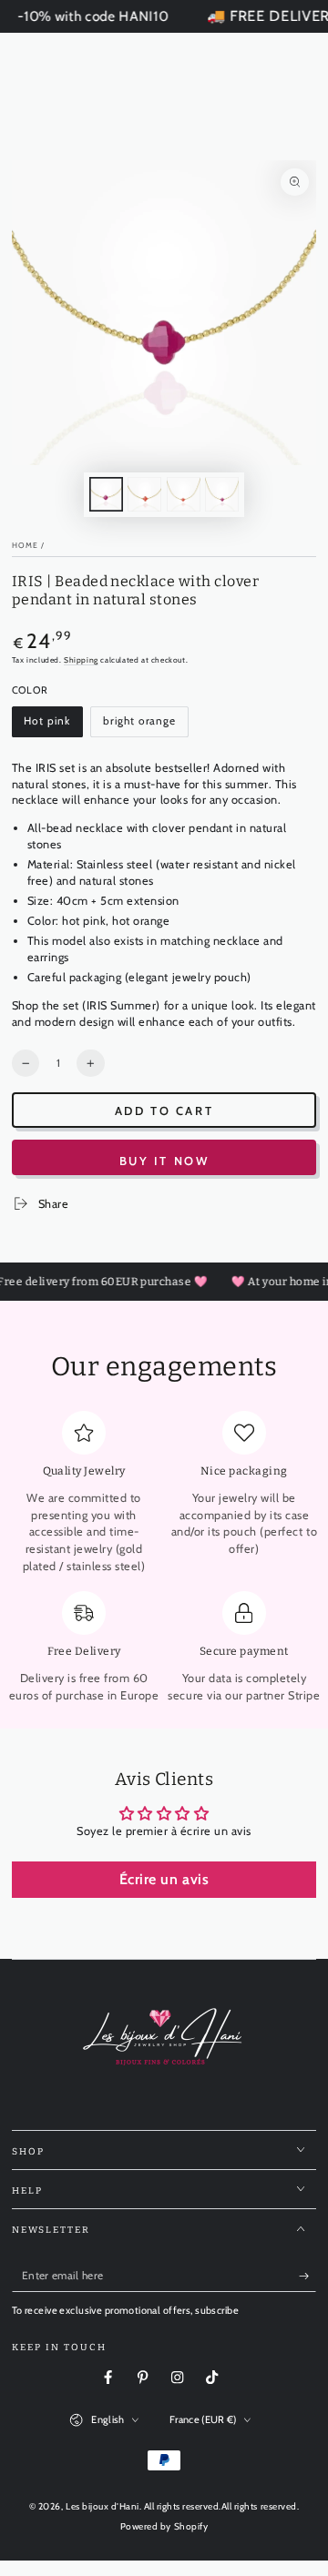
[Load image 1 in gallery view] (106, 494)
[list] (164, 1558)
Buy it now (164, 1161)
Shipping (81, 660)
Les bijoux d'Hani (102, 2506)
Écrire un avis (164, 1879)
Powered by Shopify (164, 2526)
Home (25, 545)
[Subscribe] (308, 2276)
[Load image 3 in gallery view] (184, 494)
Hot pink (53, 726)
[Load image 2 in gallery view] (144, 494)
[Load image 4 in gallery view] (222, 494)
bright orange (139, 726)
